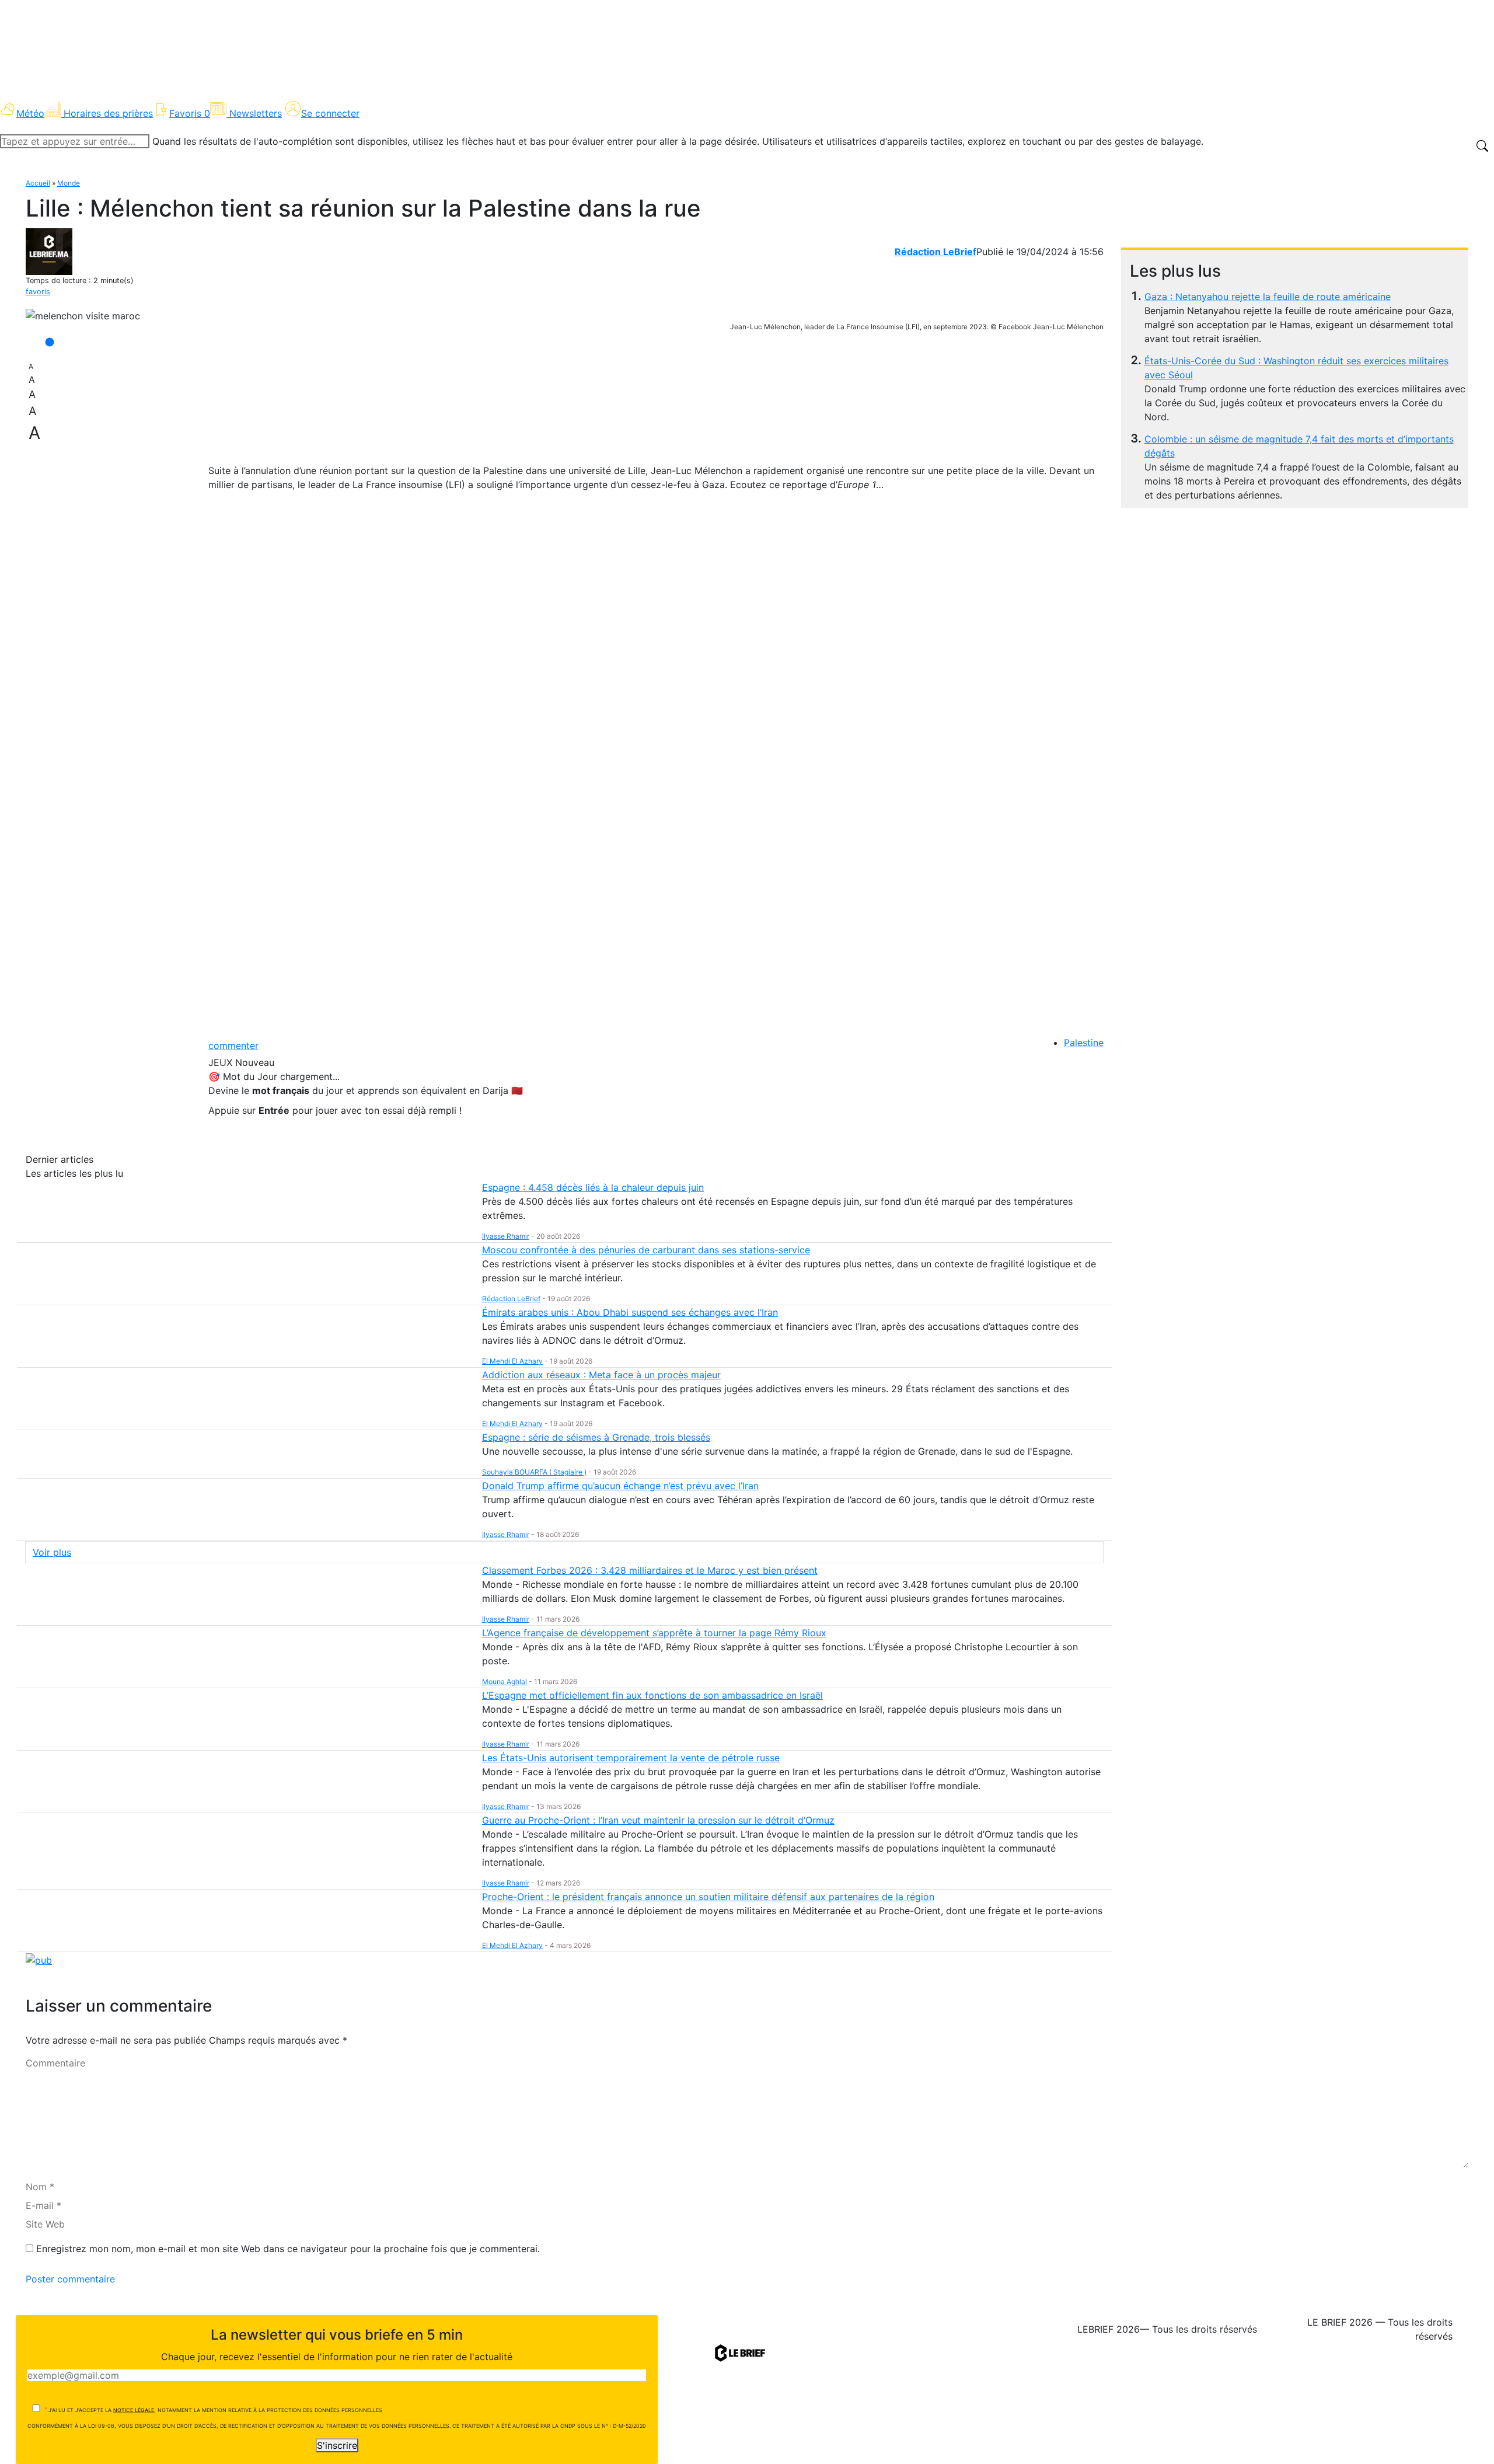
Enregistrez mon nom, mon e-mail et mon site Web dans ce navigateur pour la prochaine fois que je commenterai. (288, 2249)
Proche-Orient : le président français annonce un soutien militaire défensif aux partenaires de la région (708, 1897)
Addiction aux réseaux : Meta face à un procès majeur (601, 1375)
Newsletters (256, 113)
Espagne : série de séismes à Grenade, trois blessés (596, 1437)
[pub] (39, 1959)
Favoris (190, 113)
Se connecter (330, 113)
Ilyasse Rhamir (506, 1236)
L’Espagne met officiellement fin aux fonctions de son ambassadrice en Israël (652, 1695)
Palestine (1084, 1043)
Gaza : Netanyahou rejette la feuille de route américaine (1268, 297)
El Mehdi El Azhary (512, 1361)
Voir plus (52, 1552)
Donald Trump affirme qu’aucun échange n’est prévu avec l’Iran (620, 1486)
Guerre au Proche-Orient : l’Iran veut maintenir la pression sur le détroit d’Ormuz (658, 1820)
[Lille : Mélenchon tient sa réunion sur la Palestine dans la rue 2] (83, 316)
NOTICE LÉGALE (134, 2410)
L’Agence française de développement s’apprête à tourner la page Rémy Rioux (654, 1633)
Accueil (38, 183)
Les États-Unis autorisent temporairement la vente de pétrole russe (631, 1758)
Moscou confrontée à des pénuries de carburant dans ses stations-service (646, 1250)
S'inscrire (337, 2445)
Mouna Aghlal (505, 1681)
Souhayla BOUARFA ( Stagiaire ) (534, 1472)
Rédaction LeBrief (936, 252)
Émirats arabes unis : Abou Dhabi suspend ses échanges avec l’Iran (630, 1312)
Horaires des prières (108, 113)
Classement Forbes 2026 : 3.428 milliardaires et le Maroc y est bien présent (650, 1570)
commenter (233, 1045)
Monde (69, 183)
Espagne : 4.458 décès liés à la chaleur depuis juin (593, 1187)
